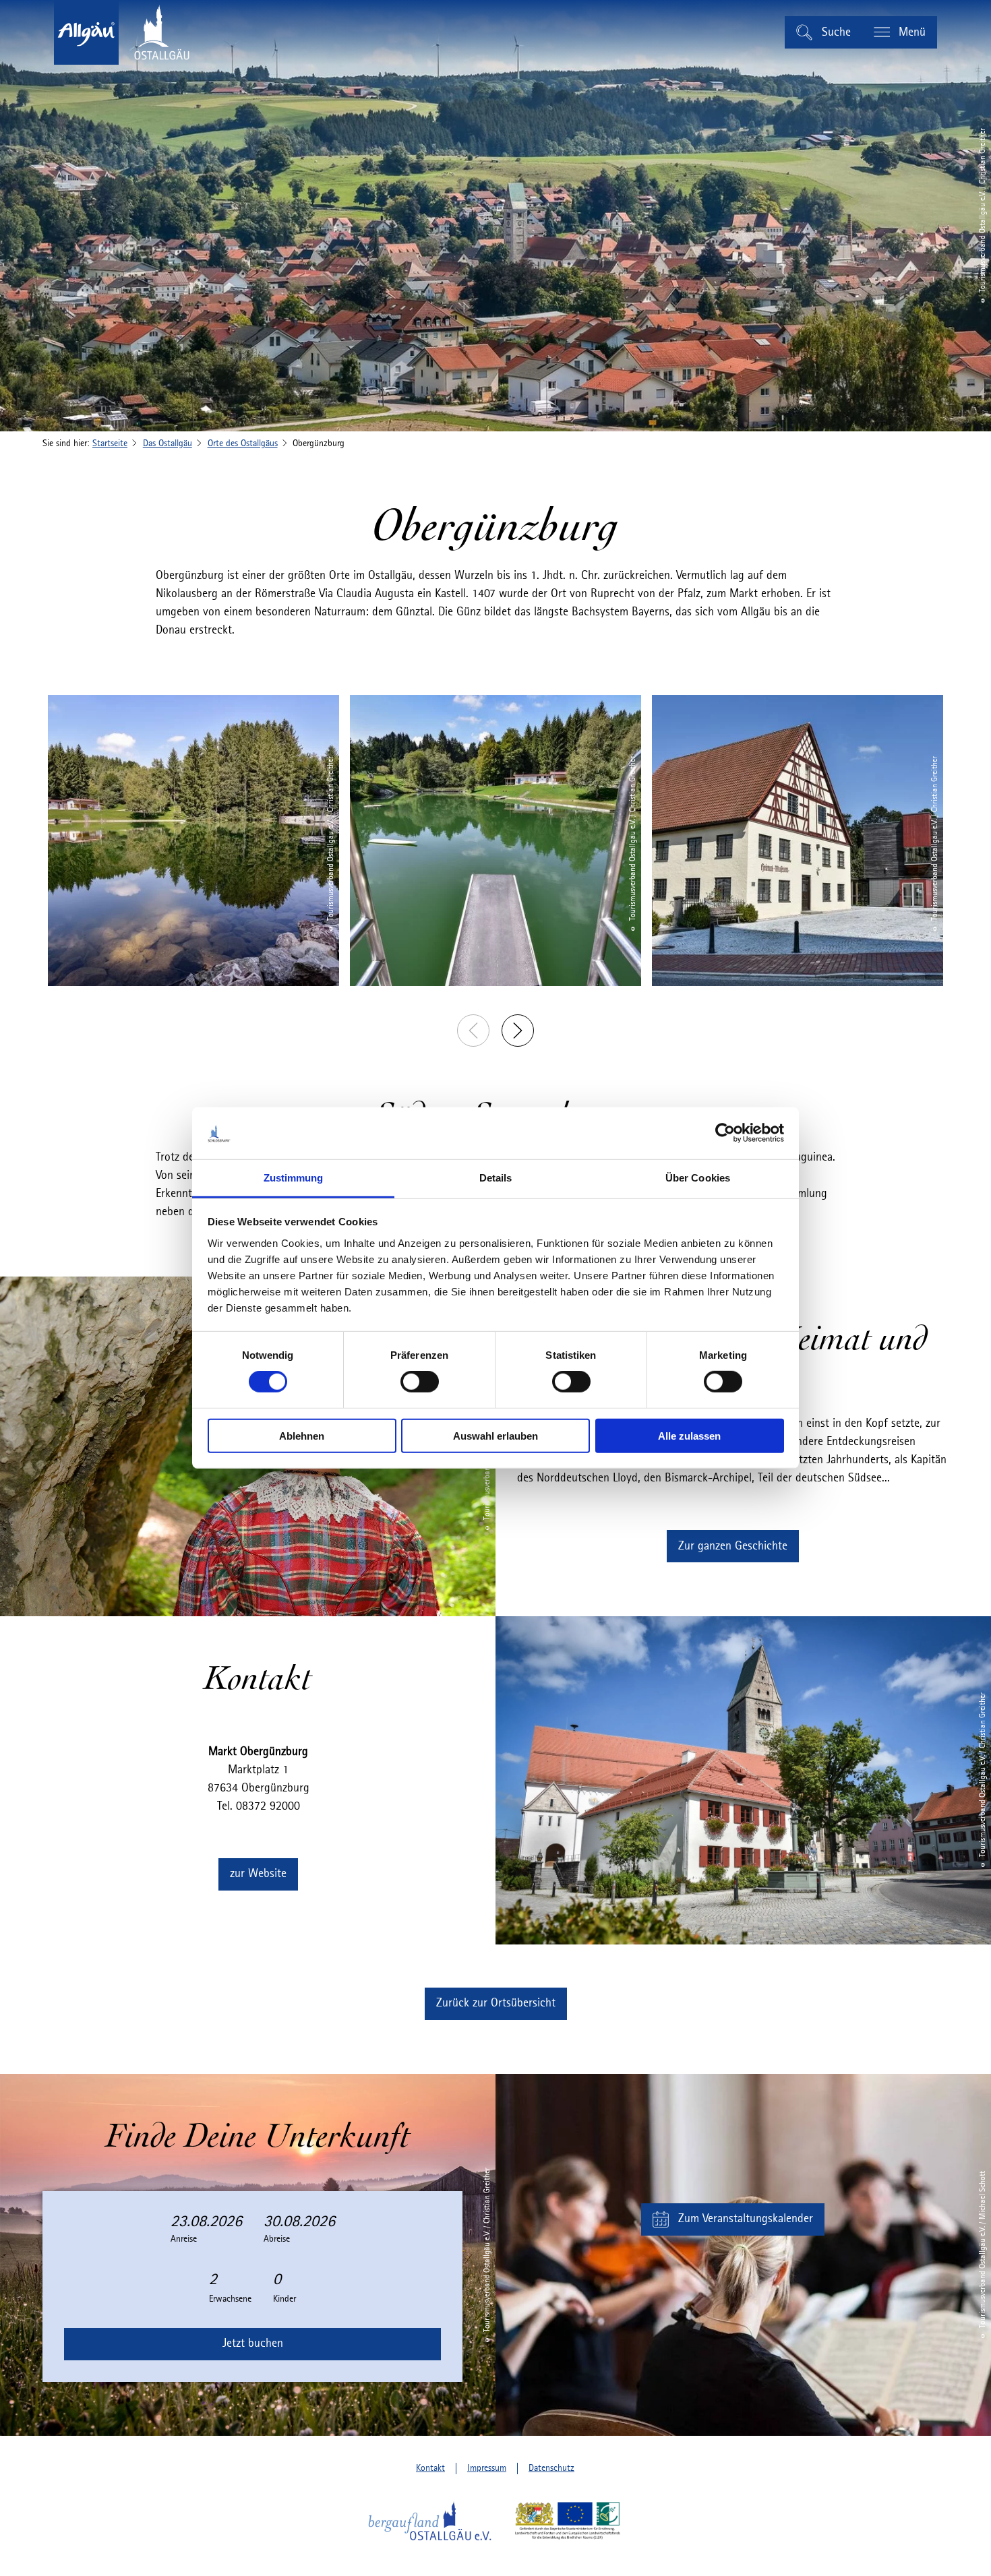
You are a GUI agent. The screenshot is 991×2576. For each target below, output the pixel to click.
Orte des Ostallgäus (243, 443)
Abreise (277, 2239)
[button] (733, 1546)
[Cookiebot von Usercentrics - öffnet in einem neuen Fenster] (725, 1133)
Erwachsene (230, 2299)
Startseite (110, 443)
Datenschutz (551, 2468)
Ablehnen (302, 1435)
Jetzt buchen (253, 2343)
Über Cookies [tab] (698, 1178)
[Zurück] (473, 1031)
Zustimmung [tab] (294, 1178)
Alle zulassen (689, 1435)
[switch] (420, 1382)
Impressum (487, 2468)
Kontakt (430, 2468)
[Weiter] (518, 1031)
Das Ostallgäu (168, 443)
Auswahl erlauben (495, 1435)
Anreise (184, 2239)
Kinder (284, 2299)
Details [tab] (496, 1178)
